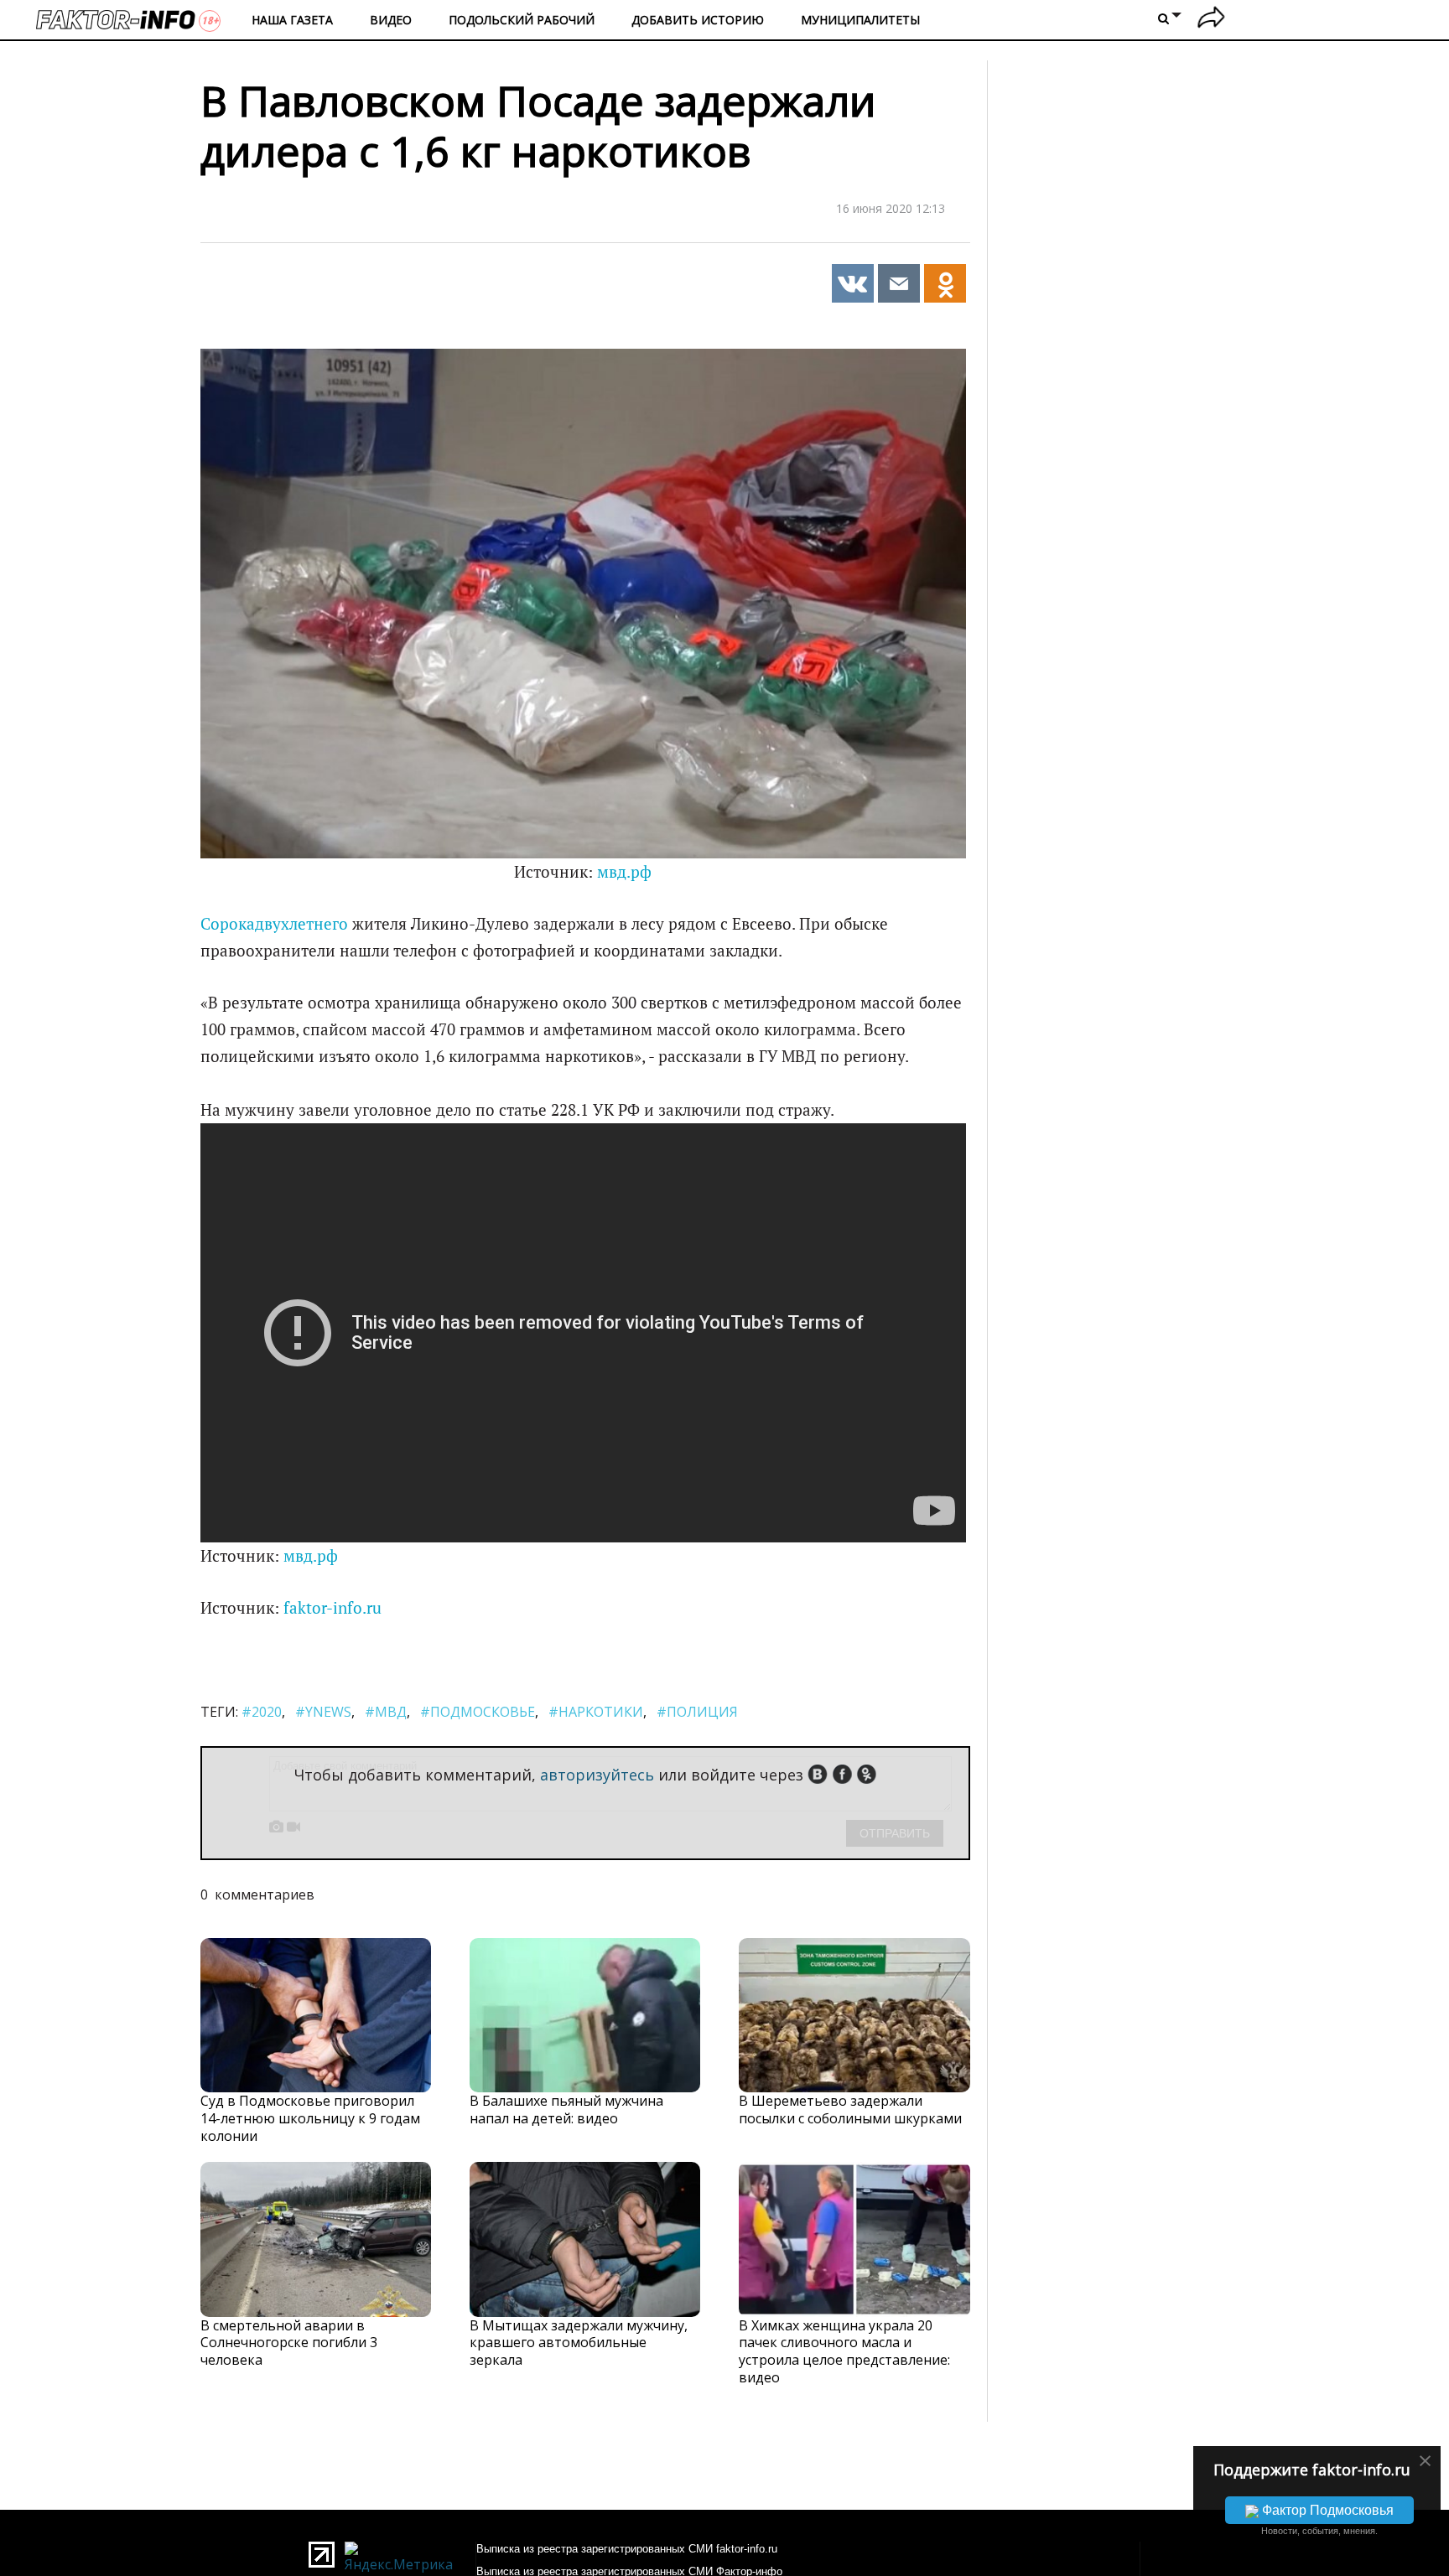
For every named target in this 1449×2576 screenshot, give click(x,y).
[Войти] (1211, 20)
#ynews (323, 1712)
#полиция (697, 1712)
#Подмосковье (478, 1712)
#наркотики (596, 1712)
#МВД (386, 1712)
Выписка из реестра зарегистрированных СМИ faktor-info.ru (627, 2549)
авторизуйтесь (597, 1775)
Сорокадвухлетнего (274, 924)
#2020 (262, 1712)
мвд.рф (624, 872)
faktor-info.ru (332, 1608)
